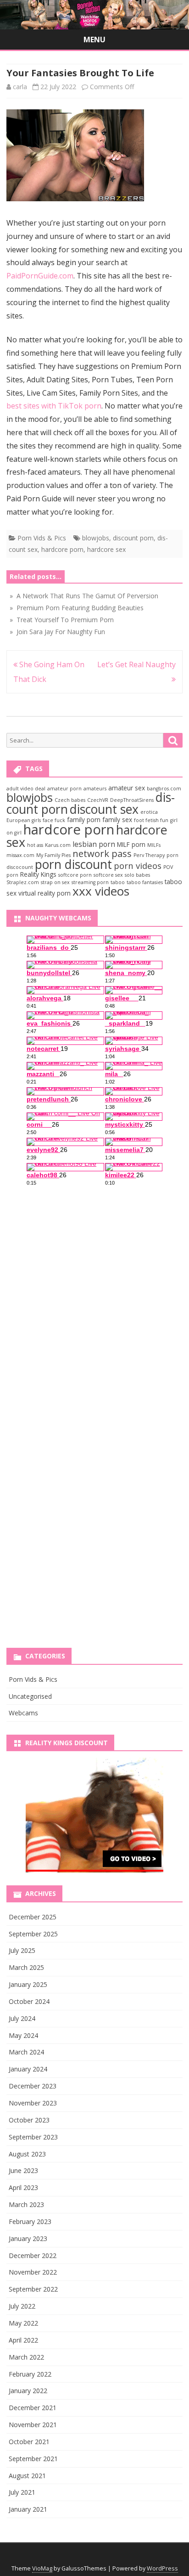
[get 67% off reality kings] (94, 1815)
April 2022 (23, 2340)
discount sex (104, 809)
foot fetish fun (151, 820)
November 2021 (33, 2425)
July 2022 (22, 2306)
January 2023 (28, 2238)
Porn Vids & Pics (42, 538)
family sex (117, 820)
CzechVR (98, 800)
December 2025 (33, 1917)
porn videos (138, 865)
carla (20, 87)
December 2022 (33, 2255)
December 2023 (33, 2086)
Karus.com (58, 845)
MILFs (154, 845)
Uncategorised (30, 1696)
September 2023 (33, 2137)
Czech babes (70, 800)
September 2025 (33, 1934)
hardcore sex (106, 549)
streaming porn (90, 882)
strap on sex (55, 882)
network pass (102, 853)
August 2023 (27, 2154)
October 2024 (29, 2001)
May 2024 (23, 2035)
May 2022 (23, 2323)
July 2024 (22, 2018)
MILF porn (131, 844)
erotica (149, 812)
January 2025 (28, 1984)
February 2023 (30, 2221)
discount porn (133, 538)
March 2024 (26, 2052)
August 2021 (27, 2476)
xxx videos (101, 891)
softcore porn (75, 875)
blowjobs (96, 538)
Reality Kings (38, 874)
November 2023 (33, 2103)
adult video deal (26, 789)
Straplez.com (23, 882)
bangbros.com (164, 789)
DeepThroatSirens (132, 800)
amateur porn (64, 789)
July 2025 (22, 1950)
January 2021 (28, 2509)
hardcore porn (62, 549)
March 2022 (26, 2357)
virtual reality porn (44, 893)
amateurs (95, 789)
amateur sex (127, 788)
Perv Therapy (149, 855)
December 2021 (33, 2408)
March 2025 (26, 1967)
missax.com (20, 855)
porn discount (73, 864)
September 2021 (33, 2459)
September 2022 (33, 2289)
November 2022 (33, 2272)
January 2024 (28, 2069)
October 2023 (29, 2120)
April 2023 (23, 2187)
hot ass (35, 845)
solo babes (137, 875)
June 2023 (23, 2170)
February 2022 (30, 2374)
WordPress (162, 2568)
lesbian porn (94, 844)
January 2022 (28, 2391)
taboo (118, 882)
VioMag (42, 2568)
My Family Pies (53, 855)
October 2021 (29, 2442)
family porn (84, 820)
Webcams (23, 1713)
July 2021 (22, 2492)
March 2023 (26, 2204)
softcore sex (108, 875)
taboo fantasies (145, 882)
